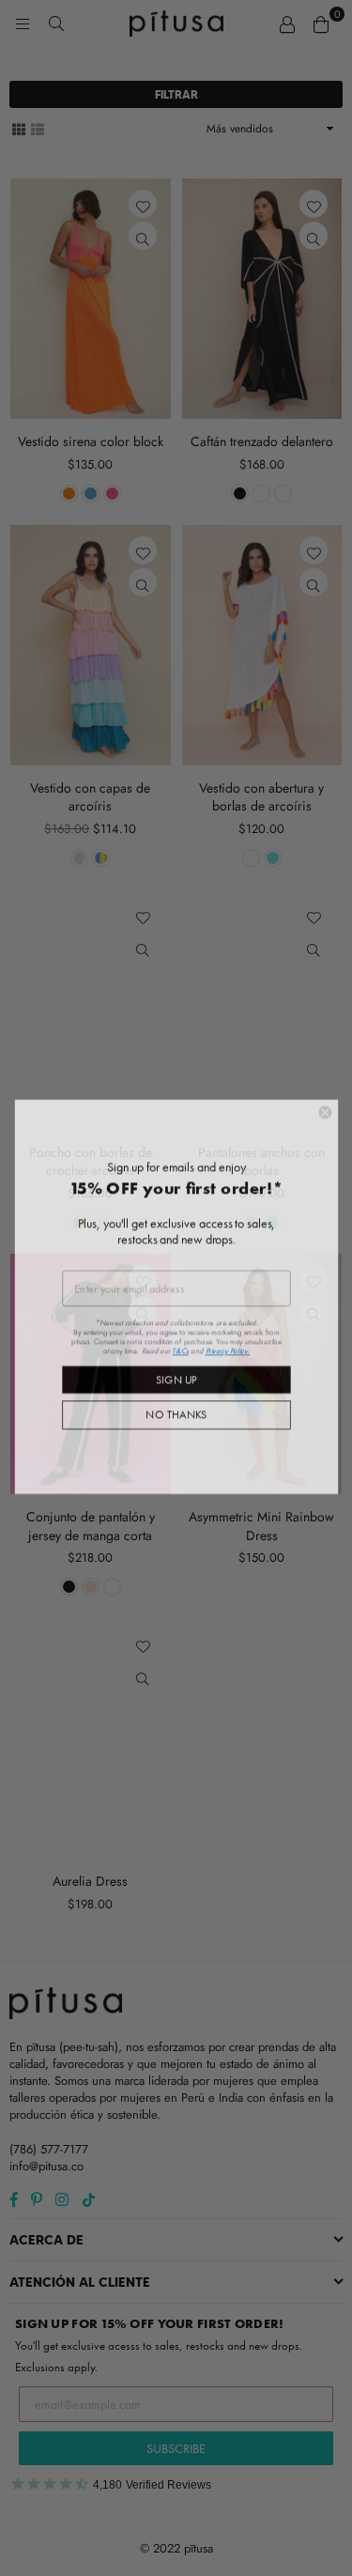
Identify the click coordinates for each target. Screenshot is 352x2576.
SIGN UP (176, 1370)
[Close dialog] (324, 1104)
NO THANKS (176, 1406)
